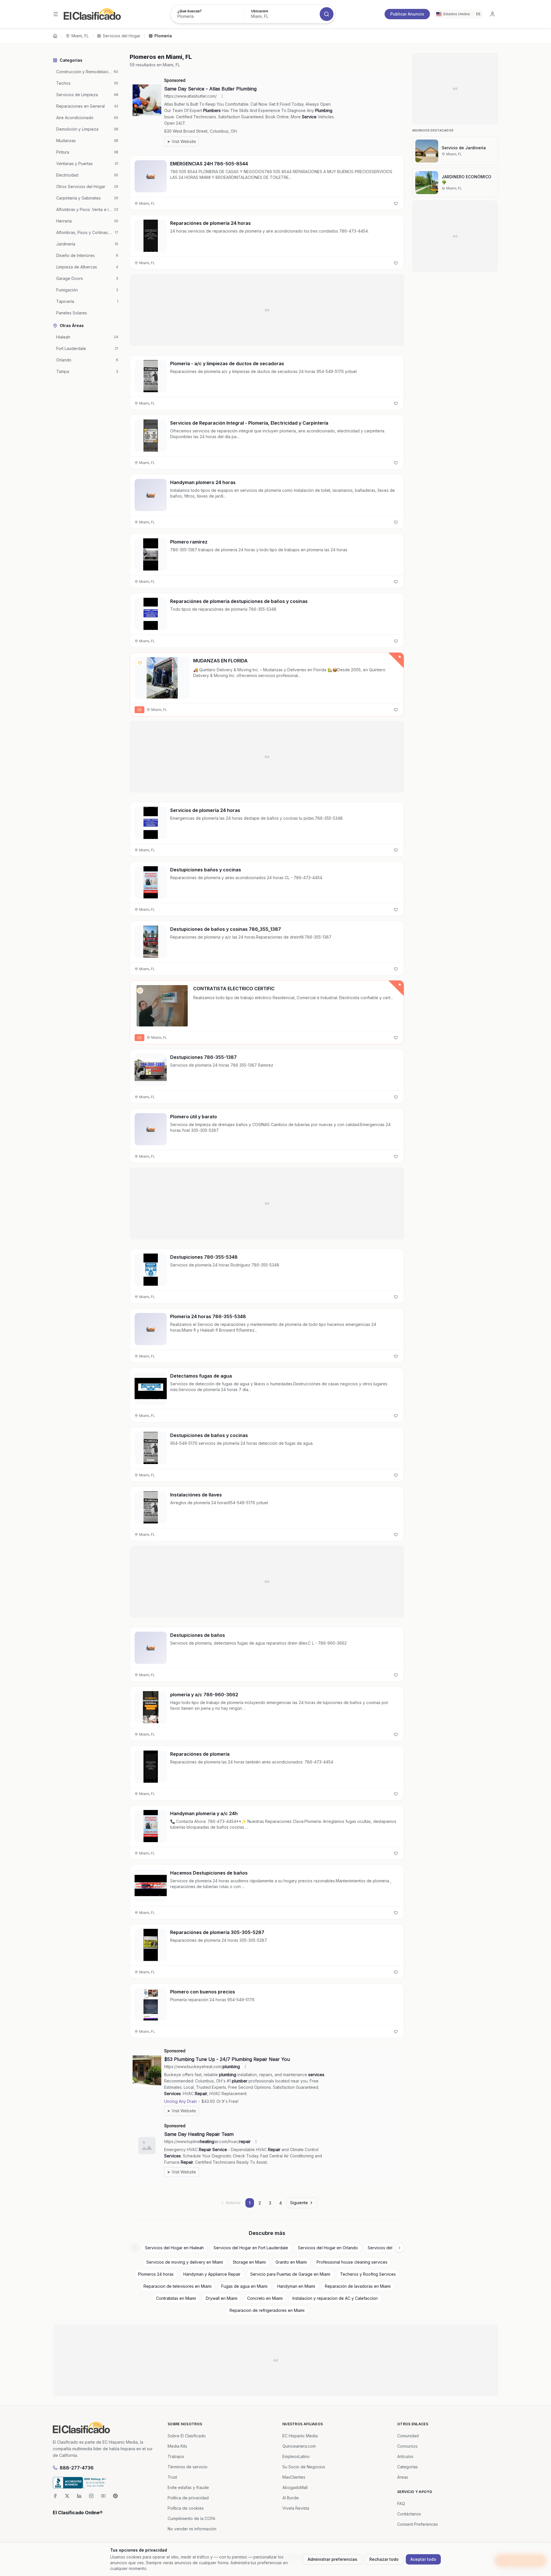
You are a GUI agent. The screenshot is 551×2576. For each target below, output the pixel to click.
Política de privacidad (188, 2498)
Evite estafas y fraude (188, 2487)
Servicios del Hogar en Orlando (328, 2248)
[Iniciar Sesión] (492, 14)
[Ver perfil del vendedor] (140, 663)
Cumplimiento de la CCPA (191, 2518)
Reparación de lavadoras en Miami (358, 2286)
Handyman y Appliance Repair (212, 2274)
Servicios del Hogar (122, 36)
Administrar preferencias (332, 2559)
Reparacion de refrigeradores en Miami (267, 2310)
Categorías (408, 2467)
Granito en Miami (291, 2262)
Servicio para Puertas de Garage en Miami (290, 2274)
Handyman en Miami (296, 2286)
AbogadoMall (295, 2487)
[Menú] (56, 14)
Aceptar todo (423, 2559)
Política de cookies (186, 2508)
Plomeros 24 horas (156, 2274)
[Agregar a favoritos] (396, 204)
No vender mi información (192, 2529)
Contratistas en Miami (176, 2298)
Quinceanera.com (299, 2446)
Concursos (407, 2446)
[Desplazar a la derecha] (399, 2248)
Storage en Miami (249, 2262)
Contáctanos (409, 2514)
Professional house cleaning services (352, 2262)
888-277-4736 (77, 2468)
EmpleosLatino (296, 2456)
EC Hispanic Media (300, 2436)
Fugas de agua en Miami (244, 2286)
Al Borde (291, 2498)
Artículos (405, 2456)
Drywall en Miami (222, 2298)
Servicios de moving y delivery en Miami (185, 2262)
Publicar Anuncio (407, 14)
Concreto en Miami (265, 2298)
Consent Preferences (418, 2524)
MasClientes (294, 2477)
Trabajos (176, 2456)
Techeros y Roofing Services (368, 2274)
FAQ (401, 2504)
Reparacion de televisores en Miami (177, 2286)
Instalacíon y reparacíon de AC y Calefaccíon (335, 2298)
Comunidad (408, 2436)
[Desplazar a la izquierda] (134, 2248)
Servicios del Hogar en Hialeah (174, 2248)
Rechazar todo (384, 2559)
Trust (172, 2477)
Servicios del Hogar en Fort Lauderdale (251, 2248)
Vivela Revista (296, 2508)
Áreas (403, 2477)
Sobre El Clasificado (187, 2436)
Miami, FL (80, 36)
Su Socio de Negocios (304, 2467)
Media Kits (177, 2446)
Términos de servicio (188, 2467)
